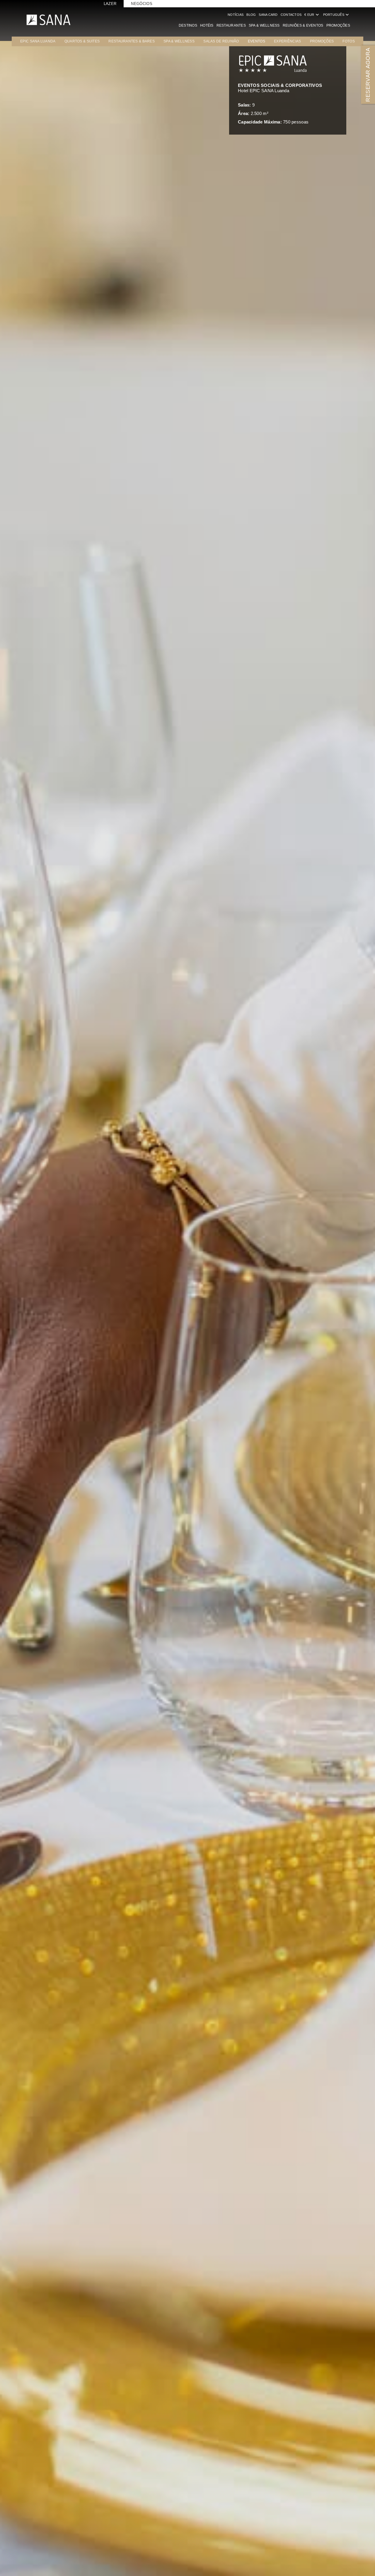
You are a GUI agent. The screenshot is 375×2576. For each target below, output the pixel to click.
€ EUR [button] (312, 15)
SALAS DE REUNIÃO (221, 41)
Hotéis (207, 25)
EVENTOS (256, 41)
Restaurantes (231, 25)
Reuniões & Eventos (303, 25)
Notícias (236, 15)
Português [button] (337, 15)
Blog (251, 15)
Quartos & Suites (82, 41)
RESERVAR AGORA (368, 74)
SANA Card (268, 15)
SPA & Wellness (264, 25)
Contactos (291, 15)
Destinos (188, 25)
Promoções (338, 25)
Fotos (348, 41)
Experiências (287, 41)
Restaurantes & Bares (131, 41)
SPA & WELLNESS (179, 41)
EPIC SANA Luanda (38, 41)
